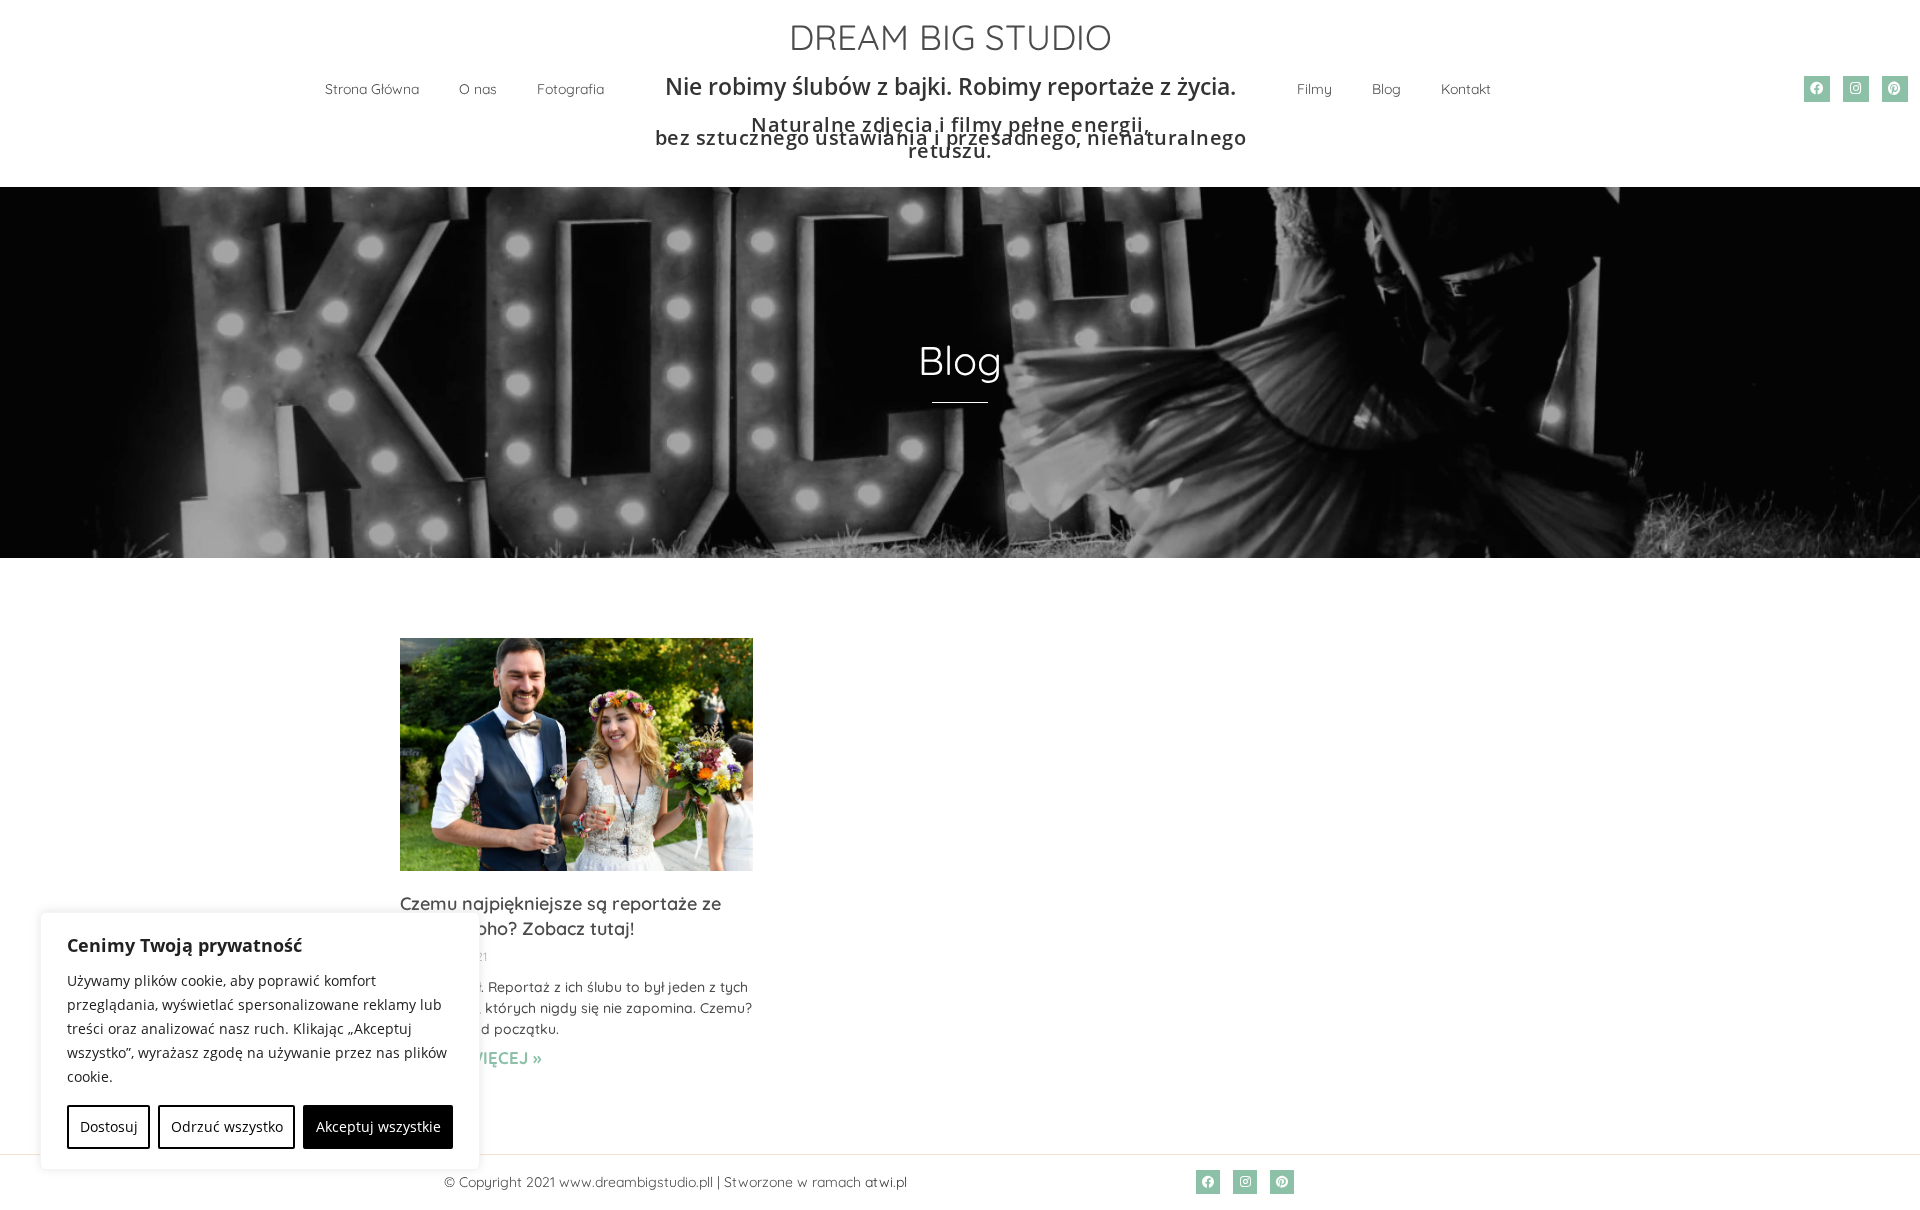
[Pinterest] (1895, 89)
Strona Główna (372, 89)
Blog (1386, 89)
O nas (478, 89)
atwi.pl (886, 1182)
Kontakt (1466, 89)
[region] (260, 1041)
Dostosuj (109, 1126)
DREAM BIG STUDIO (950, 37)
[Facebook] (1817, 89)
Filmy (1314, 89)
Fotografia (570, 89)
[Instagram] (1856, 89)
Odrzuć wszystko (227, 1126)
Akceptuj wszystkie (378, 1126)
